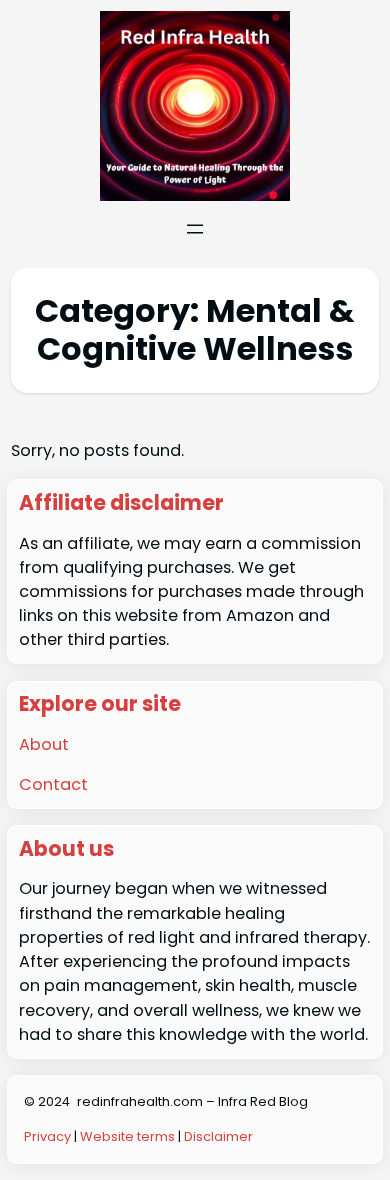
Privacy (49, 1136)
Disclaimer (218, 1136)
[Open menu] (195, 229)
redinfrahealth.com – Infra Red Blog (192, 1101)
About (44, 744)
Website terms (127, 1136)
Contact (53, 784)
